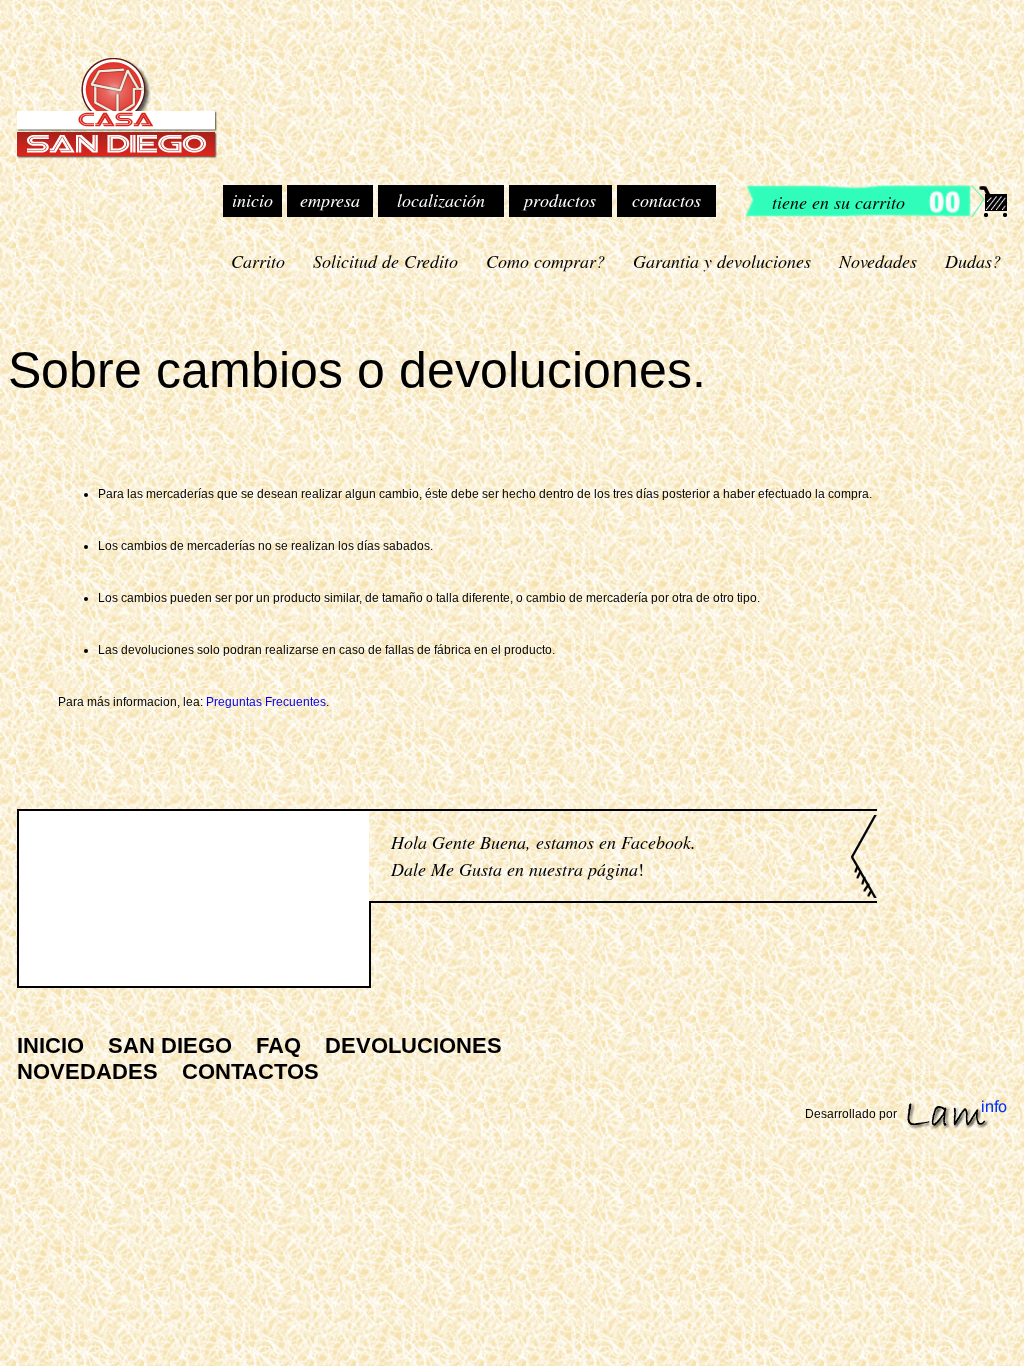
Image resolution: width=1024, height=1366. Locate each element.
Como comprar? (545, 261)
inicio (252, 200)
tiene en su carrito (838, 202)
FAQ (278, 1045)
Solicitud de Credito (385, 261)
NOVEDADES (87, 1071)
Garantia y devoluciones (722, 261)
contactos (666, 200)
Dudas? (973, 261)
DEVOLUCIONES (413, 1045)
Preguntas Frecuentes (266, 702)
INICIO (50, 1045)
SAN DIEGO (170, 1045)
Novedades (878, 261)
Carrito (258, 261)
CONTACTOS (250, 1071)
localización (441, 200)
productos (560, 200)
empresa (330, 200)
